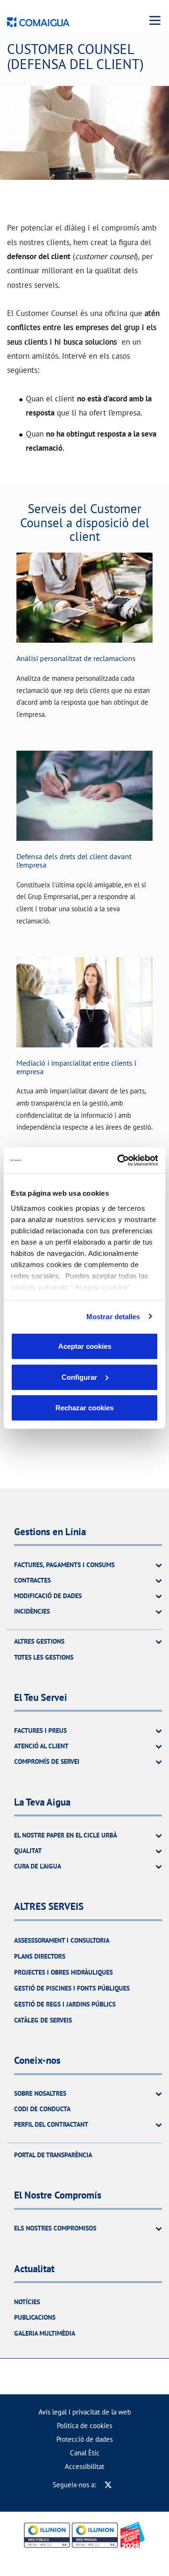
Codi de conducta (42, 2109)
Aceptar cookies (85, 1346)
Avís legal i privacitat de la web (85, 2412)
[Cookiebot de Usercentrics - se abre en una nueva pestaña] (119, 1160)
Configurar (79, 1377)
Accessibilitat (84, 2466)
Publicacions (35, 2317)
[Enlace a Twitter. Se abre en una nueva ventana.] (108, 2485)
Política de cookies (84, 2426)
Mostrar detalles (113, 1316)
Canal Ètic (85, 2453)
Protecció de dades (84, 2439)
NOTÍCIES (27, 2302)
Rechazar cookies (84, 1408)
